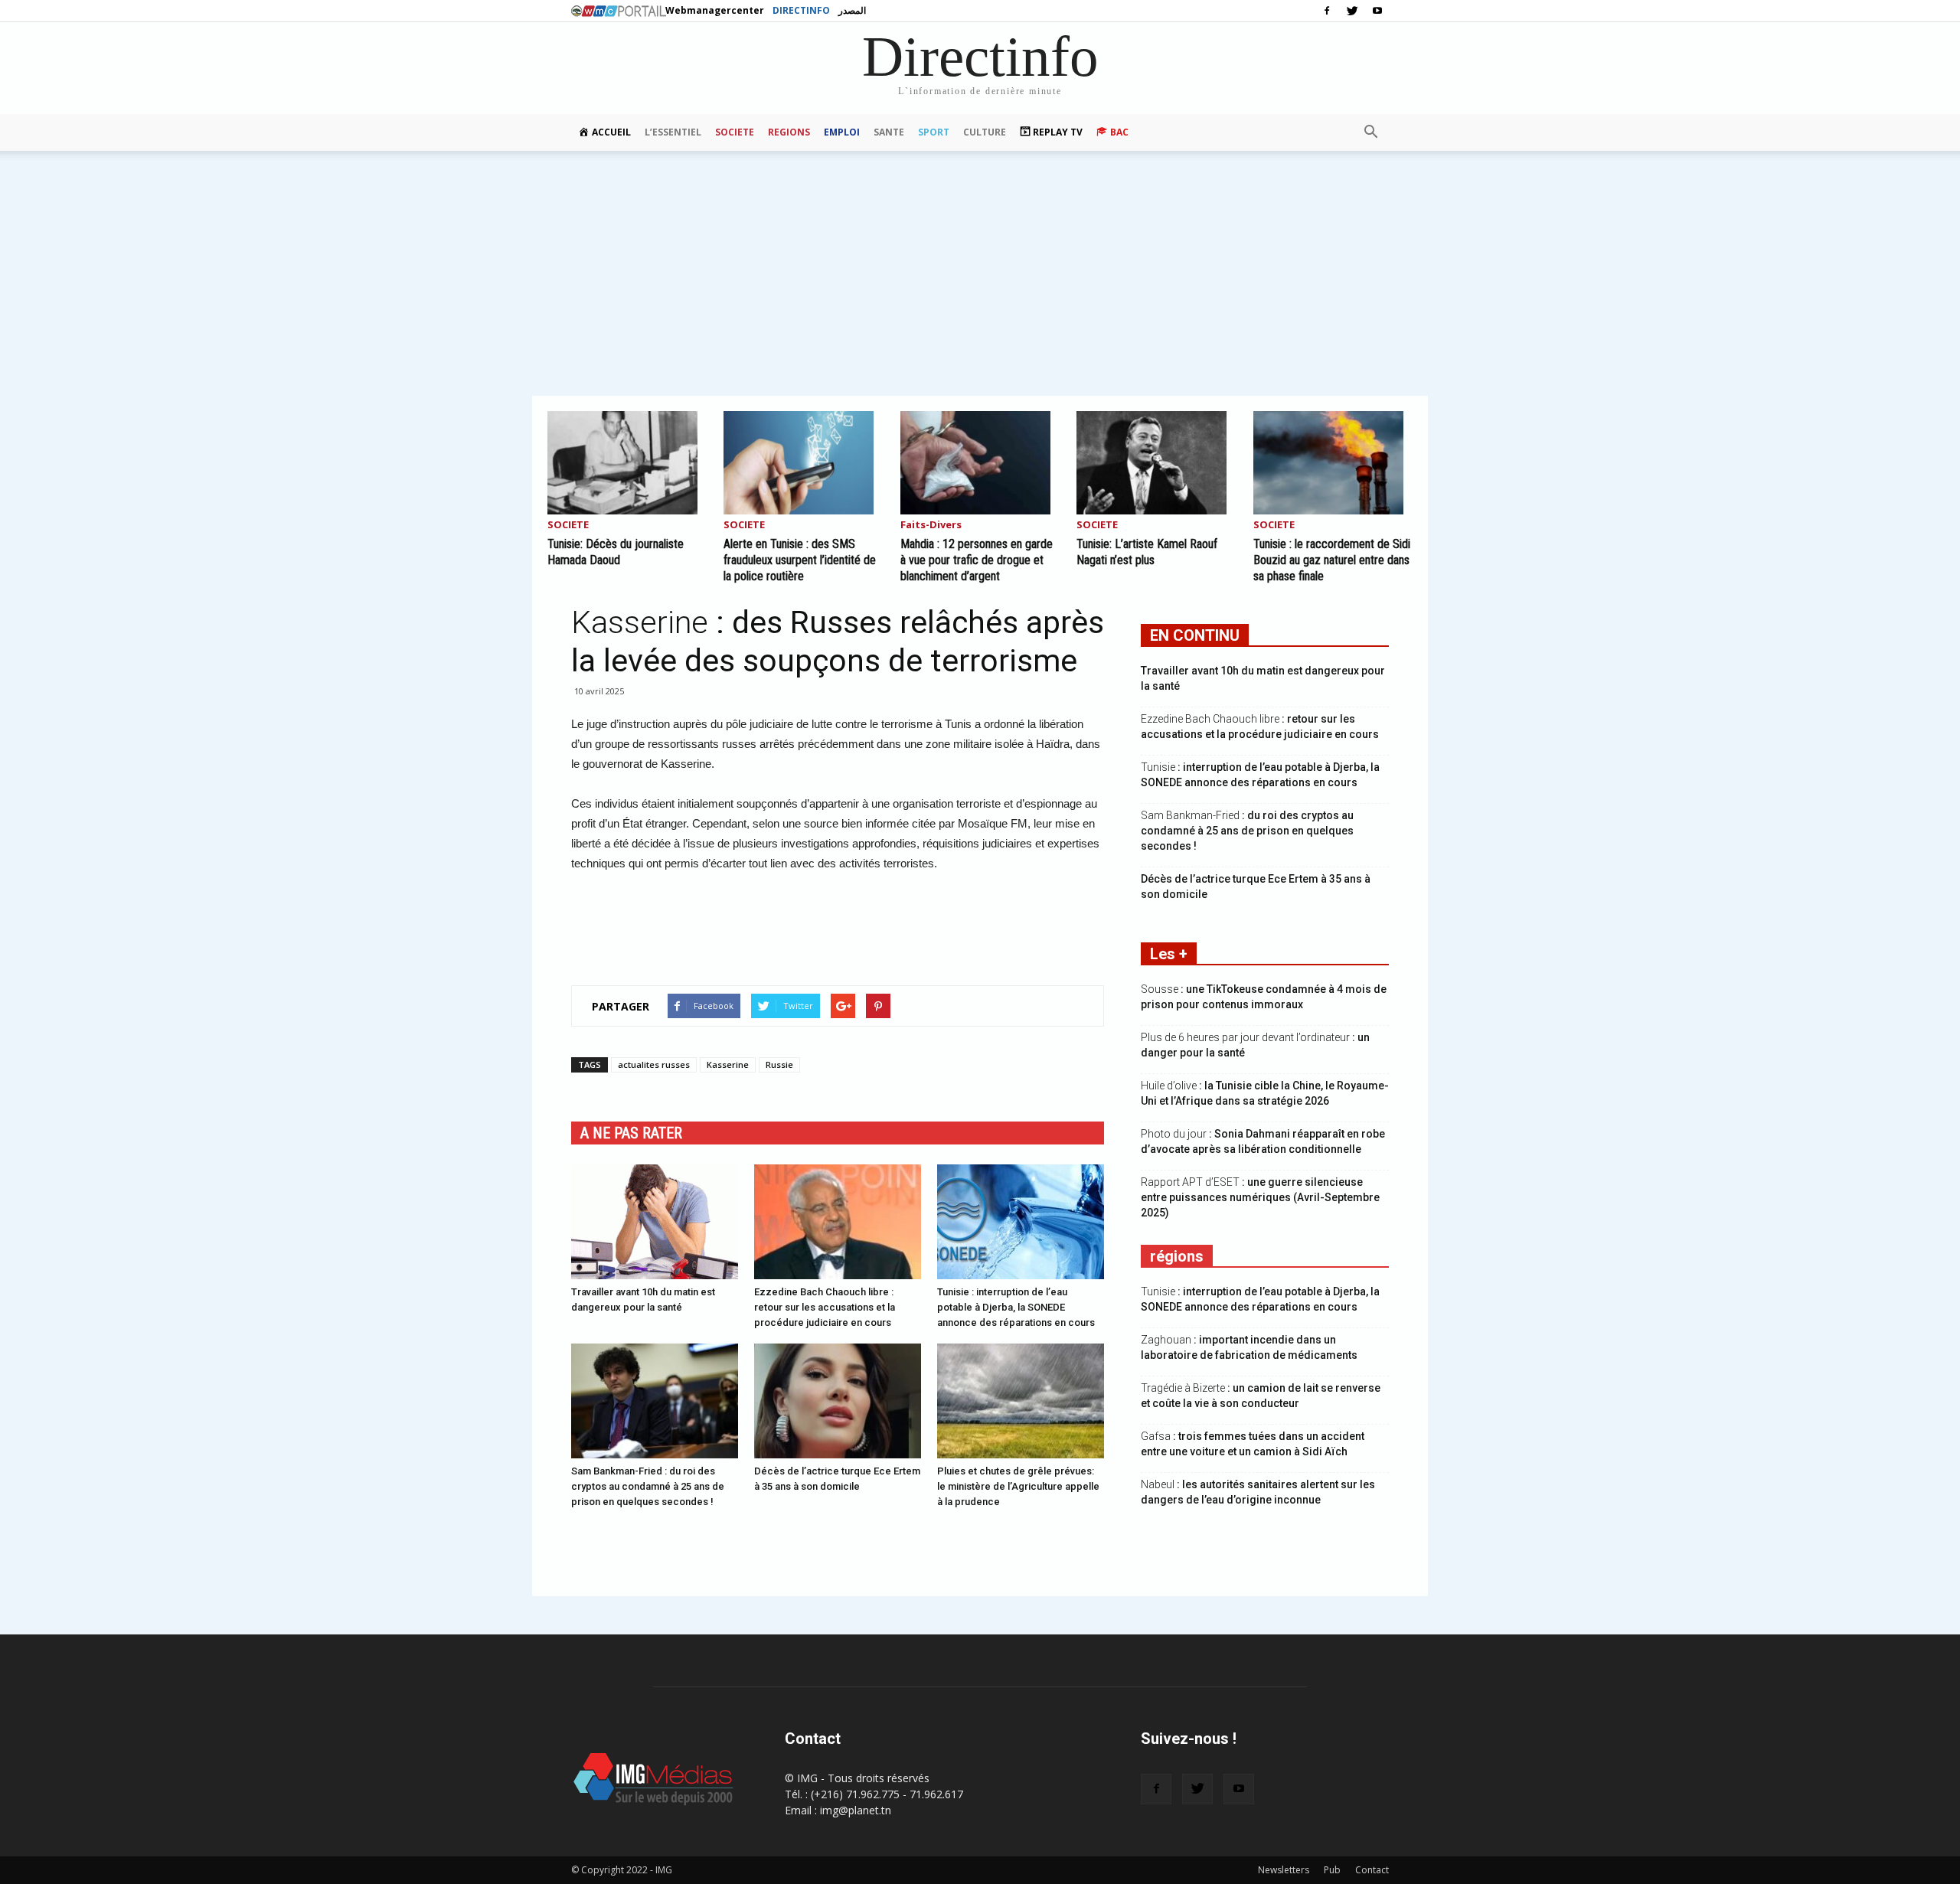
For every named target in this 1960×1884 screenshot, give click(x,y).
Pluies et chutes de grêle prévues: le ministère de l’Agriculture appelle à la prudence (1018, 1486)
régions (1177, 1256)
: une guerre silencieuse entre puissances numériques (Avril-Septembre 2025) (1260, 1197)
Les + (1169, 954)
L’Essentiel (673, 132)
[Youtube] (1377, 11)
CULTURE (985, 132)
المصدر (852, 10)
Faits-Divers (931, 526)
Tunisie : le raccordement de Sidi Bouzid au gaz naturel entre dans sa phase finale (1332, 560)
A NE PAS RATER (631, 1133)
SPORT (934, 132)
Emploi (842, 132)
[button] (1370, 132)
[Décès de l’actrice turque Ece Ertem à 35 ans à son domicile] (838, 1401)
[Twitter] (1352, 11)
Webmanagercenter (715, 10)
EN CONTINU (1195, 635)
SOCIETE (735, 132)
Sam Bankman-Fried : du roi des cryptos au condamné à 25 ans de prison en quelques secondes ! (648, 1486)
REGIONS (789, 132)
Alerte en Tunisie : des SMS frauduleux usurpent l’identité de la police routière (800, 560)
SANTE (889, 132)
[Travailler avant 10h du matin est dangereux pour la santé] (655, 1222)
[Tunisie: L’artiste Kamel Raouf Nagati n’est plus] (1156, 463)
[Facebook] (1327, 11)
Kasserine (728, 1064)
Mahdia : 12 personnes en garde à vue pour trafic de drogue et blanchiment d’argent (977, 560)
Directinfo (801, 10)
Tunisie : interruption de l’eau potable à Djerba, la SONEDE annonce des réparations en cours (1016, 1307)
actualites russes (654, 1064)
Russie (779, 1064)
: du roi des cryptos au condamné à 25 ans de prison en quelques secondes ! (1247, 831)
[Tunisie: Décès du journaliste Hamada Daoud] (627, 463)
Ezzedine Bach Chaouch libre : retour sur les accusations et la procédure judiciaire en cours (825, 1307)
